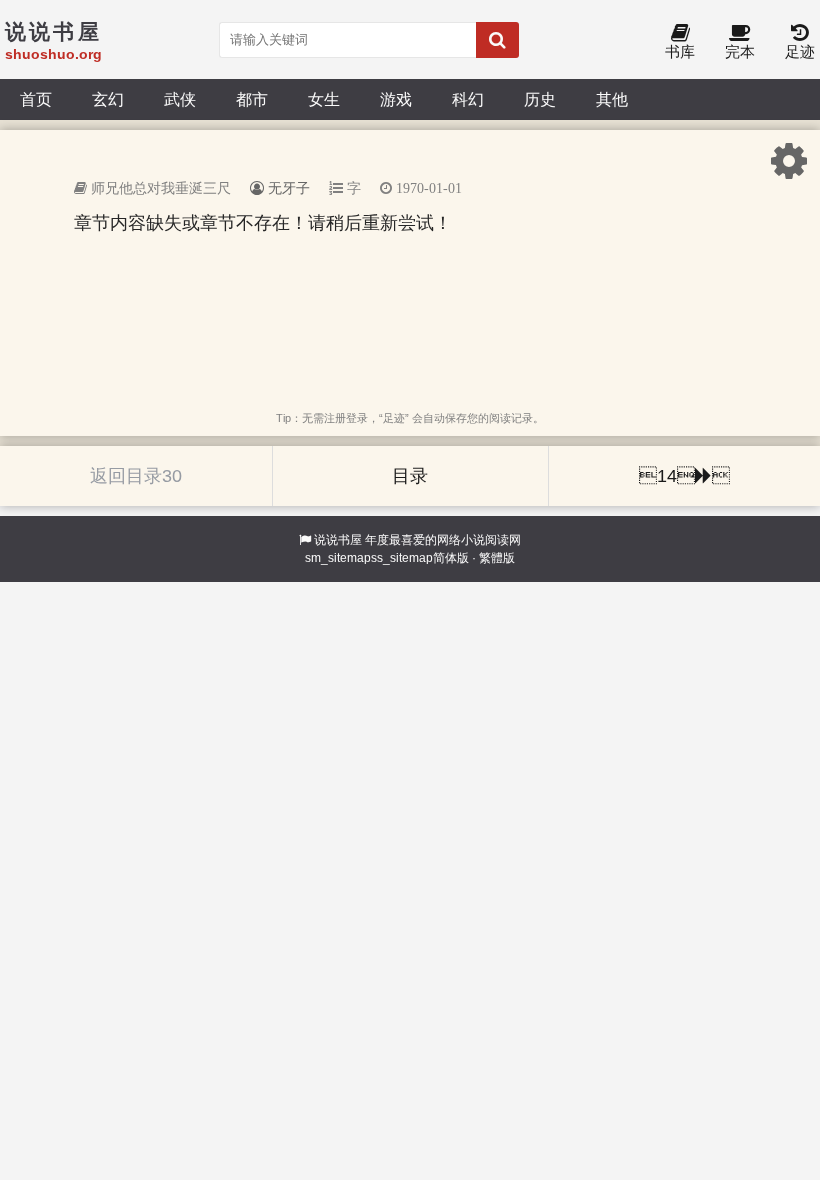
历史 (540, 99)
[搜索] (497, 40)
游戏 (396, 99)
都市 (252, 99)
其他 (612, 99)
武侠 (180, 99)
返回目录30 (136, 476)
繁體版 (497, 558)
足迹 (800, 51)
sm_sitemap (338, 558)
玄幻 (108, 99)
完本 (740, 51)
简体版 (451, 558)
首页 (36, 99)
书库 (680, 51)
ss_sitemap (402, 558)
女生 (324, 99)
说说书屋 (338, 540)
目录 (410, 476)
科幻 (468, 99)
